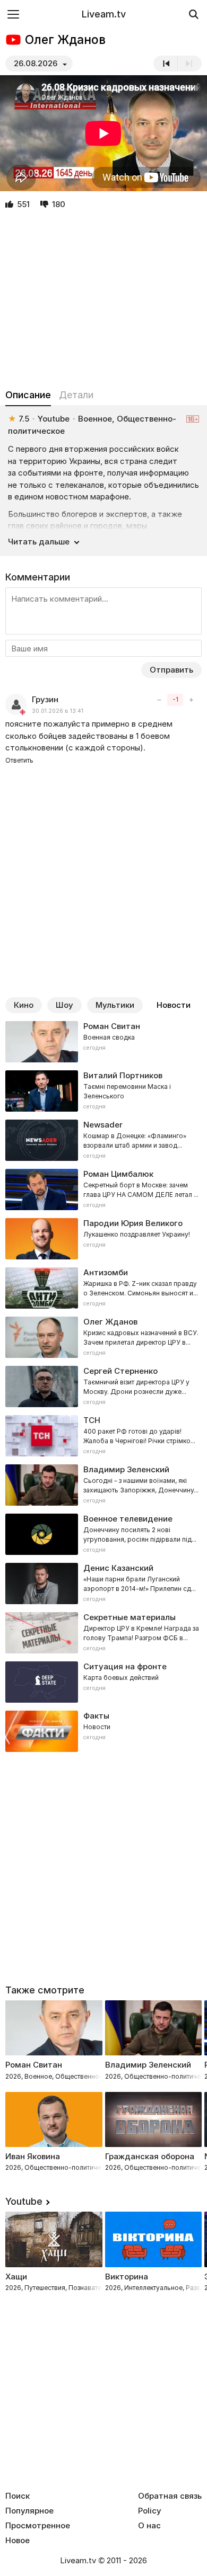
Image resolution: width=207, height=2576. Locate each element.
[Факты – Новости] (103, 1731)
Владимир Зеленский (148, 2065)
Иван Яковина (33, 2156)
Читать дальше (39, 542)
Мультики (115, 1005)
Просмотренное (38, 2526)
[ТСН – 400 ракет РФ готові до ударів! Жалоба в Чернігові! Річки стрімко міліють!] (103, 1436)
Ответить (19, 760)
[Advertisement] (103, 300)
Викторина (127, 2277)
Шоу (64, 1005)
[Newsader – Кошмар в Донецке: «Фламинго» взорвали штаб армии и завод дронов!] (103, 1140)
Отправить (171, 670)
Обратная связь (170, 2496)
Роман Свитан (34, 2065)
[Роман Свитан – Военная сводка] (103, 1042)
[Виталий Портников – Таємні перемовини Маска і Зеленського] (103, 1091)
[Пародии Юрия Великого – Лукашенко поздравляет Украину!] (103, 1239)
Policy (150, 2511)
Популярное (29, 2511)
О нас (149, 2526)
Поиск (18, 2496)
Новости (174, 1005)
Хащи (16, 2277)
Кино (24, 1005)
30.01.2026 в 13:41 (58, 711)
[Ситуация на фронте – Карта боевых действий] (103, 1682)
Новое (18, 2541)
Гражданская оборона (150, 2156)
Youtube (24, 2201)
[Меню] (13, 14)
